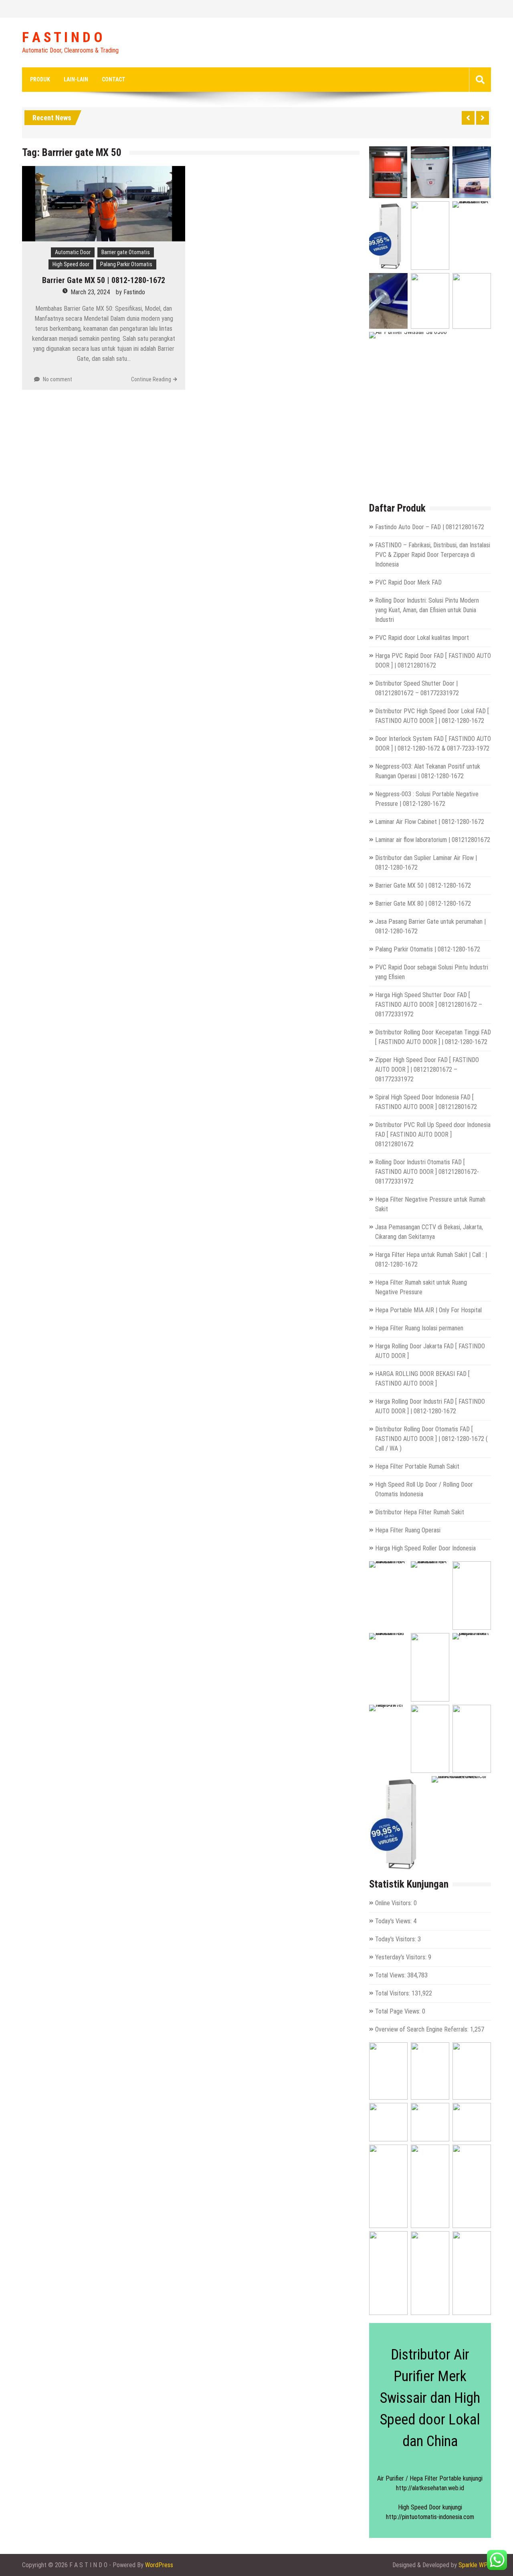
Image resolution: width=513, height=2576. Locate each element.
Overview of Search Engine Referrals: (423, 2029)
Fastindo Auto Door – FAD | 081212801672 (430, 527)
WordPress (159, 2565)
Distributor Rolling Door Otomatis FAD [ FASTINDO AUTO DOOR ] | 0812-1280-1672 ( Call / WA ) (431, 1439)
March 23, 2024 (90, 292)
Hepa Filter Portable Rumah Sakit (417, 1466)
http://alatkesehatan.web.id (430, 2488)
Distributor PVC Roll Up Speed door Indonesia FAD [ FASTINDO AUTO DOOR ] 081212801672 (433, 1134)
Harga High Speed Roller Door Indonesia (425, 1548)
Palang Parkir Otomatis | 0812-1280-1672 (428, 949)
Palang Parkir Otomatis (126, 264)
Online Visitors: (394, 1903)
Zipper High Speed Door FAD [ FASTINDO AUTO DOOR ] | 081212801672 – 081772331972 (427, 1069)
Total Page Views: (399, 2011)
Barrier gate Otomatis (126, 252)
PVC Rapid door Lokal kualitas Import (422, 638)
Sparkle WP (473, 2565)
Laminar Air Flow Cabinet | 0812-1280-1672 (430, 822)
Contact (114, 79)
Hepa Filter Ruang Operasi (408, 1530)
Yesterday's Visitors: (402, 1957)
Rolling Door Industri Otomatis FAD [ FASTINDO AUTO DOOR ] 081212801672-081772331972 (427, 1172)
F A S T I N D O (62, 38)
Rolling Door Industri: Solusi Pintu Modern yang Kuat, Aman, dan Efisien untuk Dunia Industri (427, 610)
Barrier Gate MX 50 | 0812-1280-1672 (104, 280)
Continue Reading (151, 379)
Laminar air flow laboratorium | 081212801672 (433, 840)
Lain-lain (76, 79)
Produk (40, 79)
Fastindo (134, 292)
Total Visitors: (393, 1993)
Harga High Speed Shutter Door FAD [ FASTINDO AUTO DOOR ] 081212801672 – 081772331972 (429, 1005)
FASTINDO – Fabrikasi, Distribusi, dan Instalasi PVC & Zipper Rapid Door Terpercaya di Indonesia (433, 555)
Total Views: (391, 1975)
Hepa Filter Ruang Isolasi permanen (419, 1328)
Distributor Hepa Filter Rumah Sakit (420, 1512)
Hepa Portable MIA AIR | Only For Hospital (428, 1310)
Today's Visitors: (396, 1939)
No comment (58, 379)
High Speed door (71, 264)
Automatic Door (73, 252)
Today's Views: (394, 1921)
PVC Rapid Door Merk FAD (408, 582)
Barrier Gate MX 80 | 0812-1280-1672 (423, 904)
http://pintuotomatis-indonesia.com (430, 2517)
